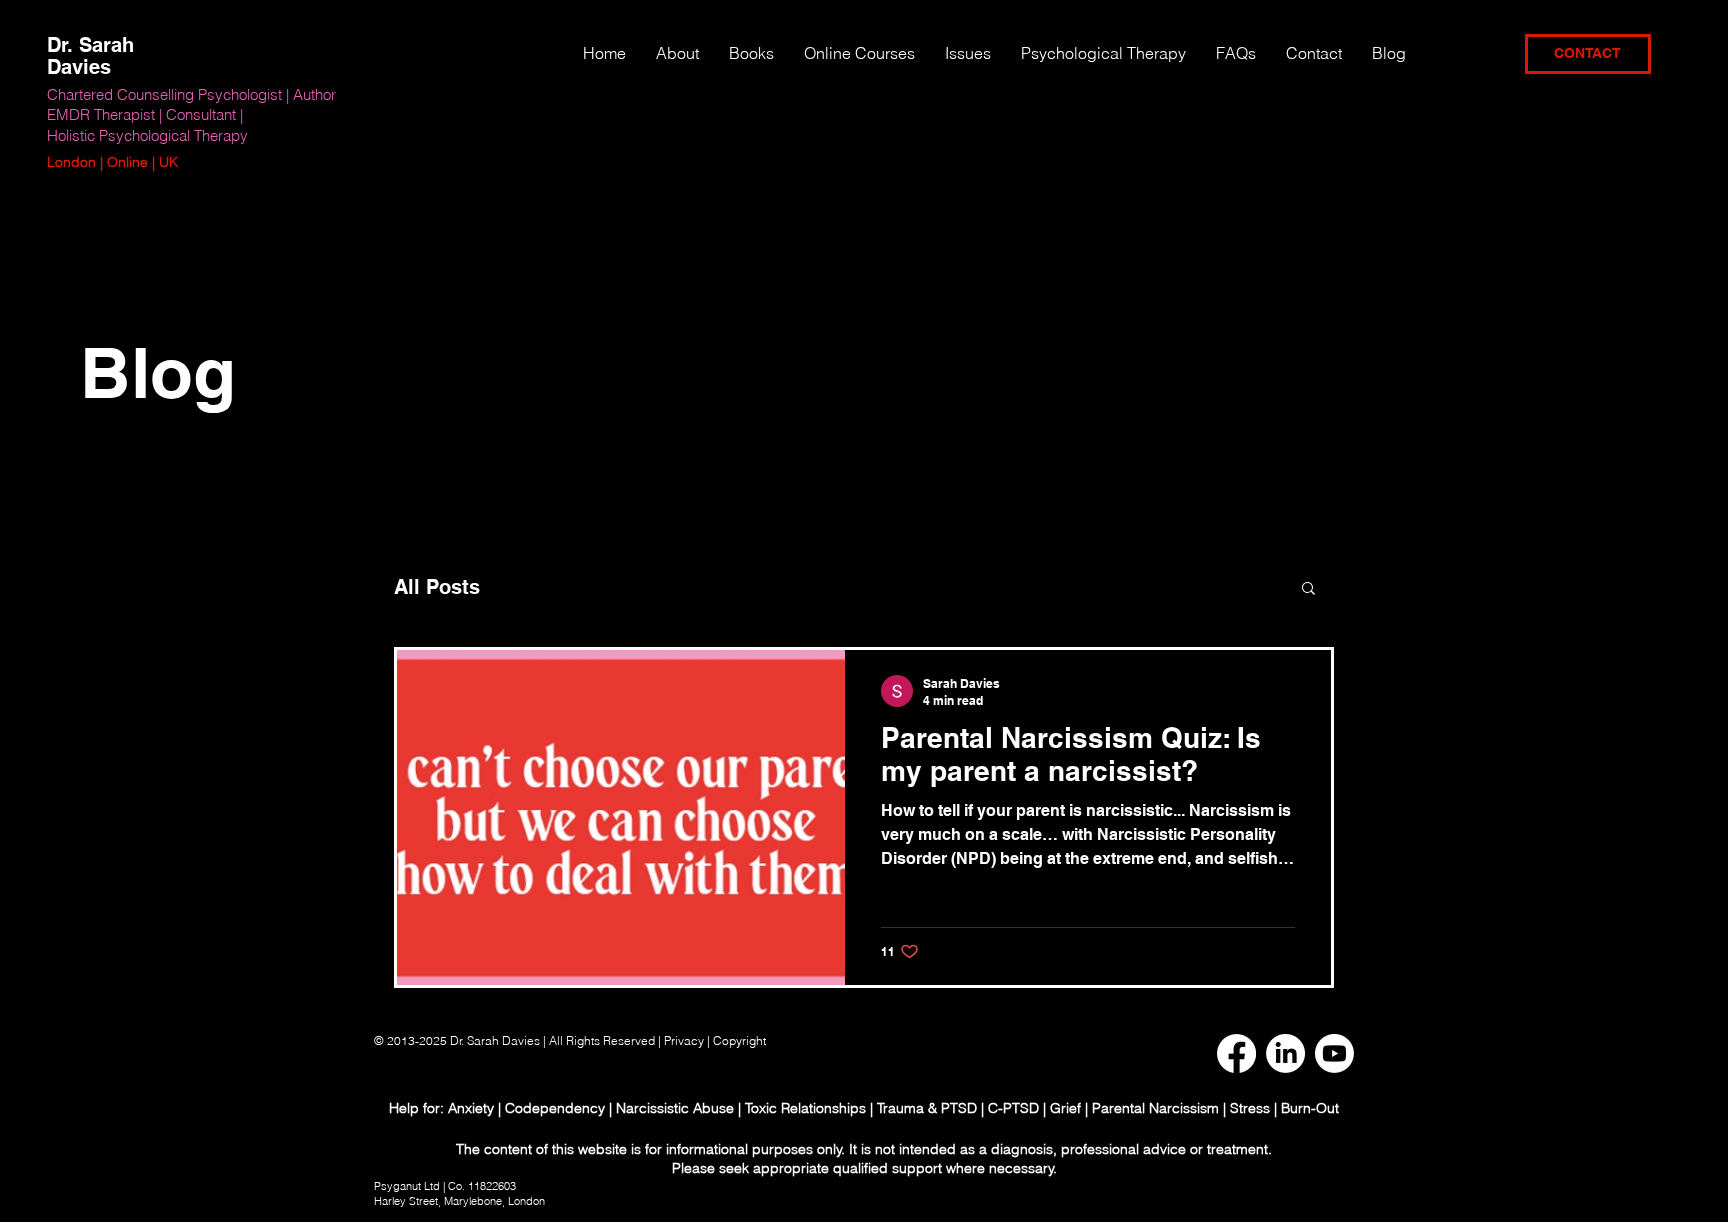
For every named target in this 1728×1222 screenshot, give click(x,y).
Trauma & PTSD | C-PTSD (958, 1108)
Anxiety (473, 1108)
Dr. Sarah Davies (90, 56)
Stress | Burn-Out (1284, 1108)
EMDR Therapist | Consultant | (145, 114)
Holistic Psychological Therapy (147, 135)
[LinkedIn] (1285, 1053)
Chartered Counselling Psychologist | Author (191, 94)
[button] (968, 53)
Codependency (555, 1108)
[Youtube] (1334, 1053)
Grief (1065, 1108)
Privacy (684, 1040)
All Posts (437, 587)
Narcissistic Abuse (675, 1108)
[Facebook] (1236, 1053)
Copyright (741, 1040)
